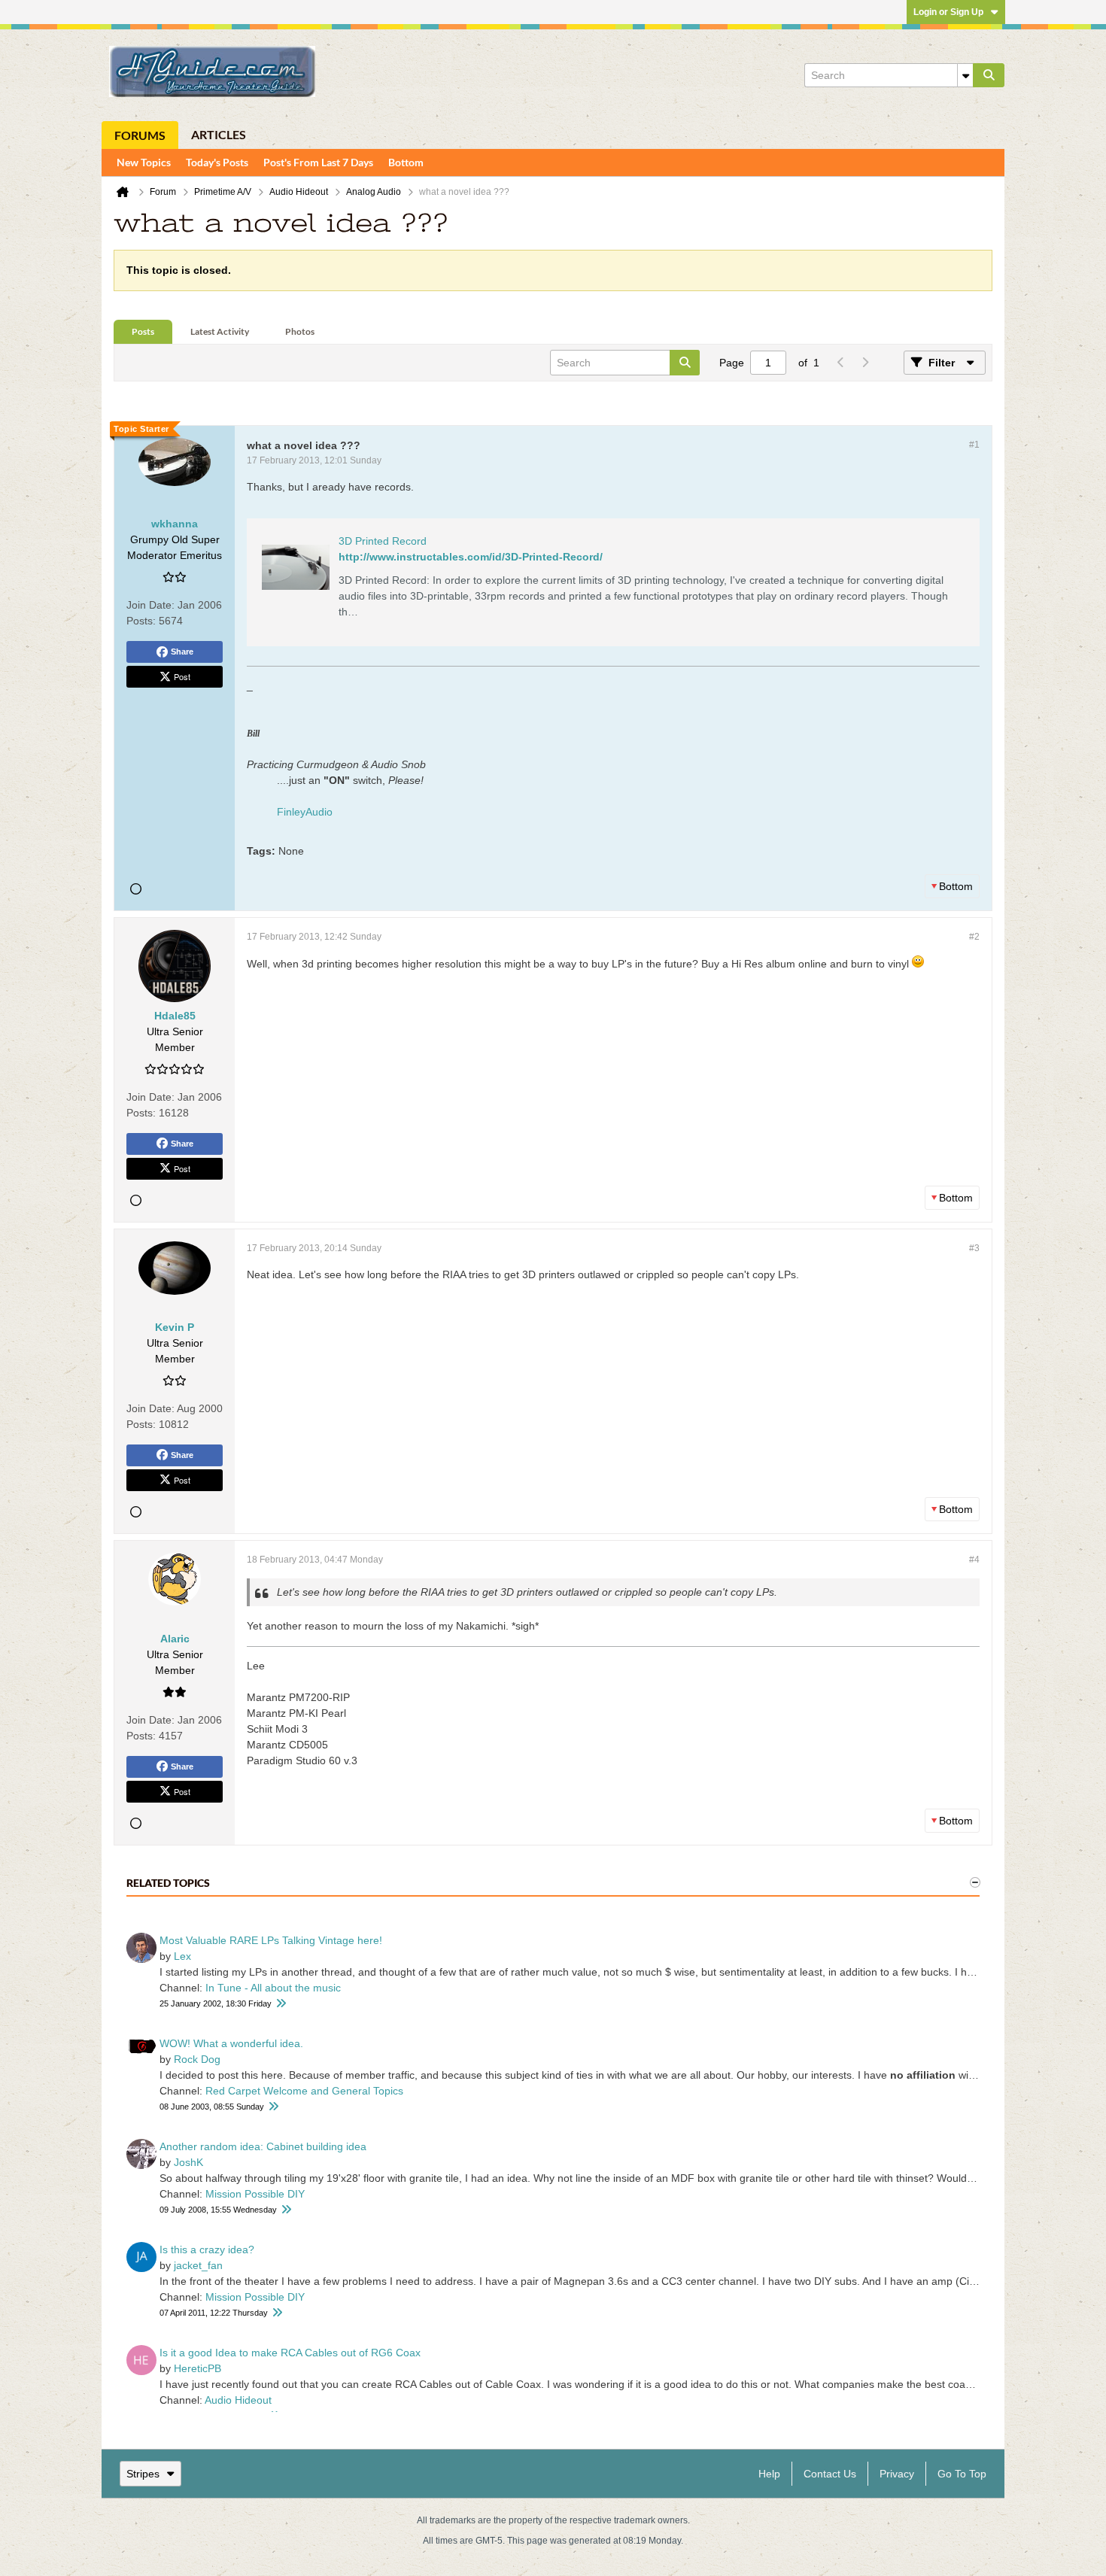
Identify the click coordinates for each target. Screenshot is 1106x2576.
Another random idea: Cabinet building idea (263, 2146)
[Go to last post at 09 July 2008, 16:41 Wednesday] (286, 2210)
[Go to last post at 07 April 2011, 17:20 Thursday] (277, 2313)
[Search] (989, 75)
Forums (140, 135)
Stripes (143, 2474)
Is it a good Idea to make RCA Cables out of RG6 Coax (290, 2353)
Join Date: (150, 605)
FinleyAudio (305, 812)
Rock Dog (197, 2059)
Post (182, 676)
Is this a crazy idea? (207, 2249)
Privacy (897, 2474)
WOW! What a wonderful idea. (231, 2043)
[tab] (143, 332)
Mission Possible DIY (255, 2194)
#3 (974, 1248)
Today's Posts (217, 162)
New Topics (144, 162)
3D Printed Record (383, 541)
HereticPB (197, 2368)
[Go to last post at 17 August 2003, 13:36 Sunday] (281, 2004)
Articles (219, 134)
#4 (974, 1560)
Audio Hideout (238, 2400)
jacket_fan (198, 2265)
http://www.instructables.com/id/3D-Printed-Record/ (471, 557)
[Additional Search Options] (965, 75)
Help (769, 2474)
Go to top (962, 2474)
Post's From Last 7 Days (318, 162)
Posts (143, 331)
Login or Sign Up (948, 12)
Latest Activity (220, 331)
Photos (300, 331)
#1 (974, 445)
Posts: (141, 621)
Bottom (406, 162)
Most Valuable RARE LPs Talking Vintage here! (271, 1940)
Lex (182, 1956)
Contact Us (830, 2474)
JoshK (188, 2162)
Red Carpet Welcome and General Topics (304, 2091)
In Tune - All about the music (273, 1988)
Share (182, 652)
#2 (974, 937)
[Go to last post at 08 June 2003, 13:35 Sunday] (273, 2107)
